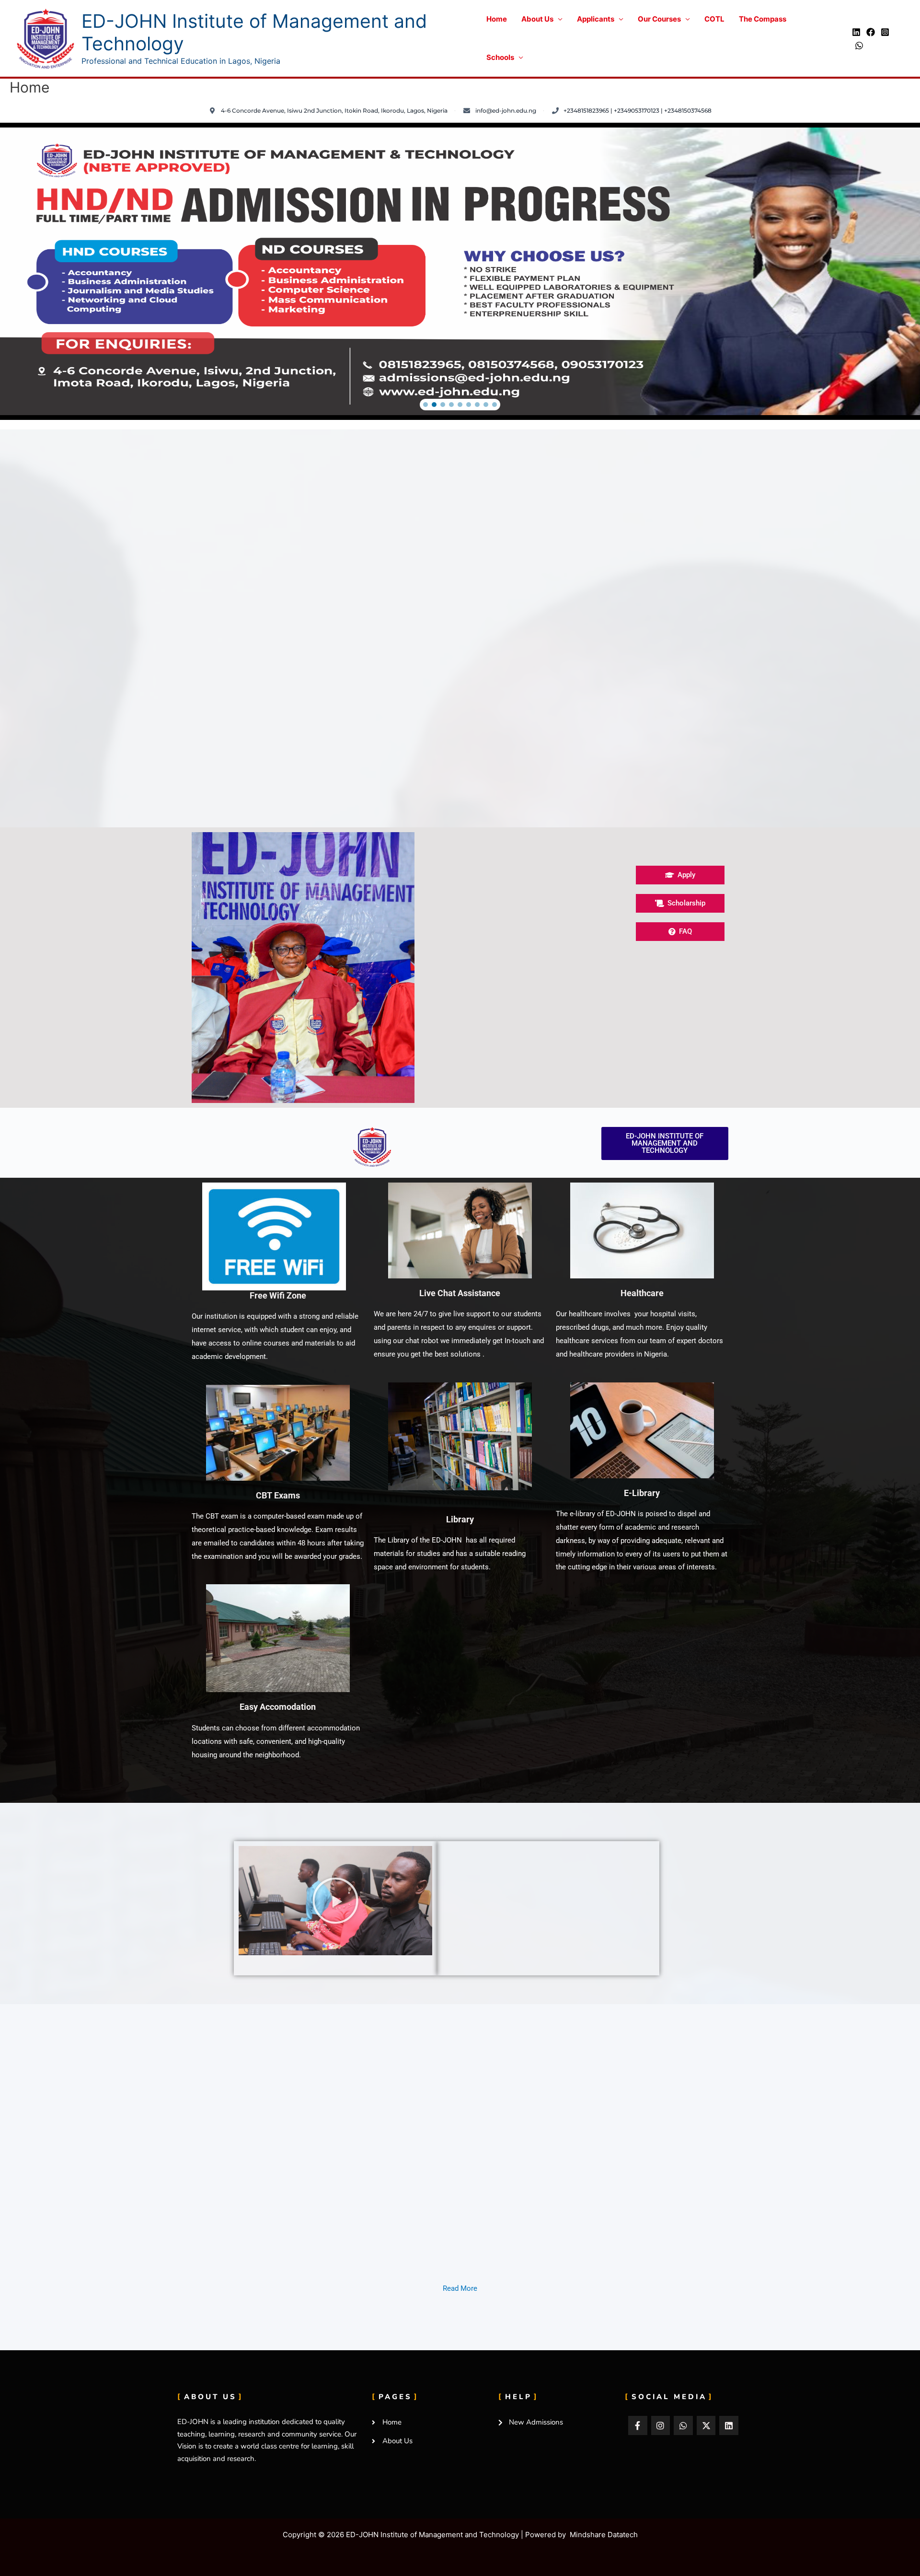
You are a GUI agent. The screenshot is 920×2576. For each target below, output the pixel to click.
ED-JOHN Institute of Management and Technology (254, 32)
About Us (537, 19)
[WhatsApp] (859, 46)
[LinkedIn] (856, 32)
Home (497, 19)
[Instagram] (885, 32)
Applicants (596, 19)
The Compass (763, 19)
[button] (425, 405)
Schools (500, 57)
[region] (460, 271)
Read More (460, 2288)
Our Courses (659, 19)
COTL (714, 19)
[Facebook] (871, 32)
